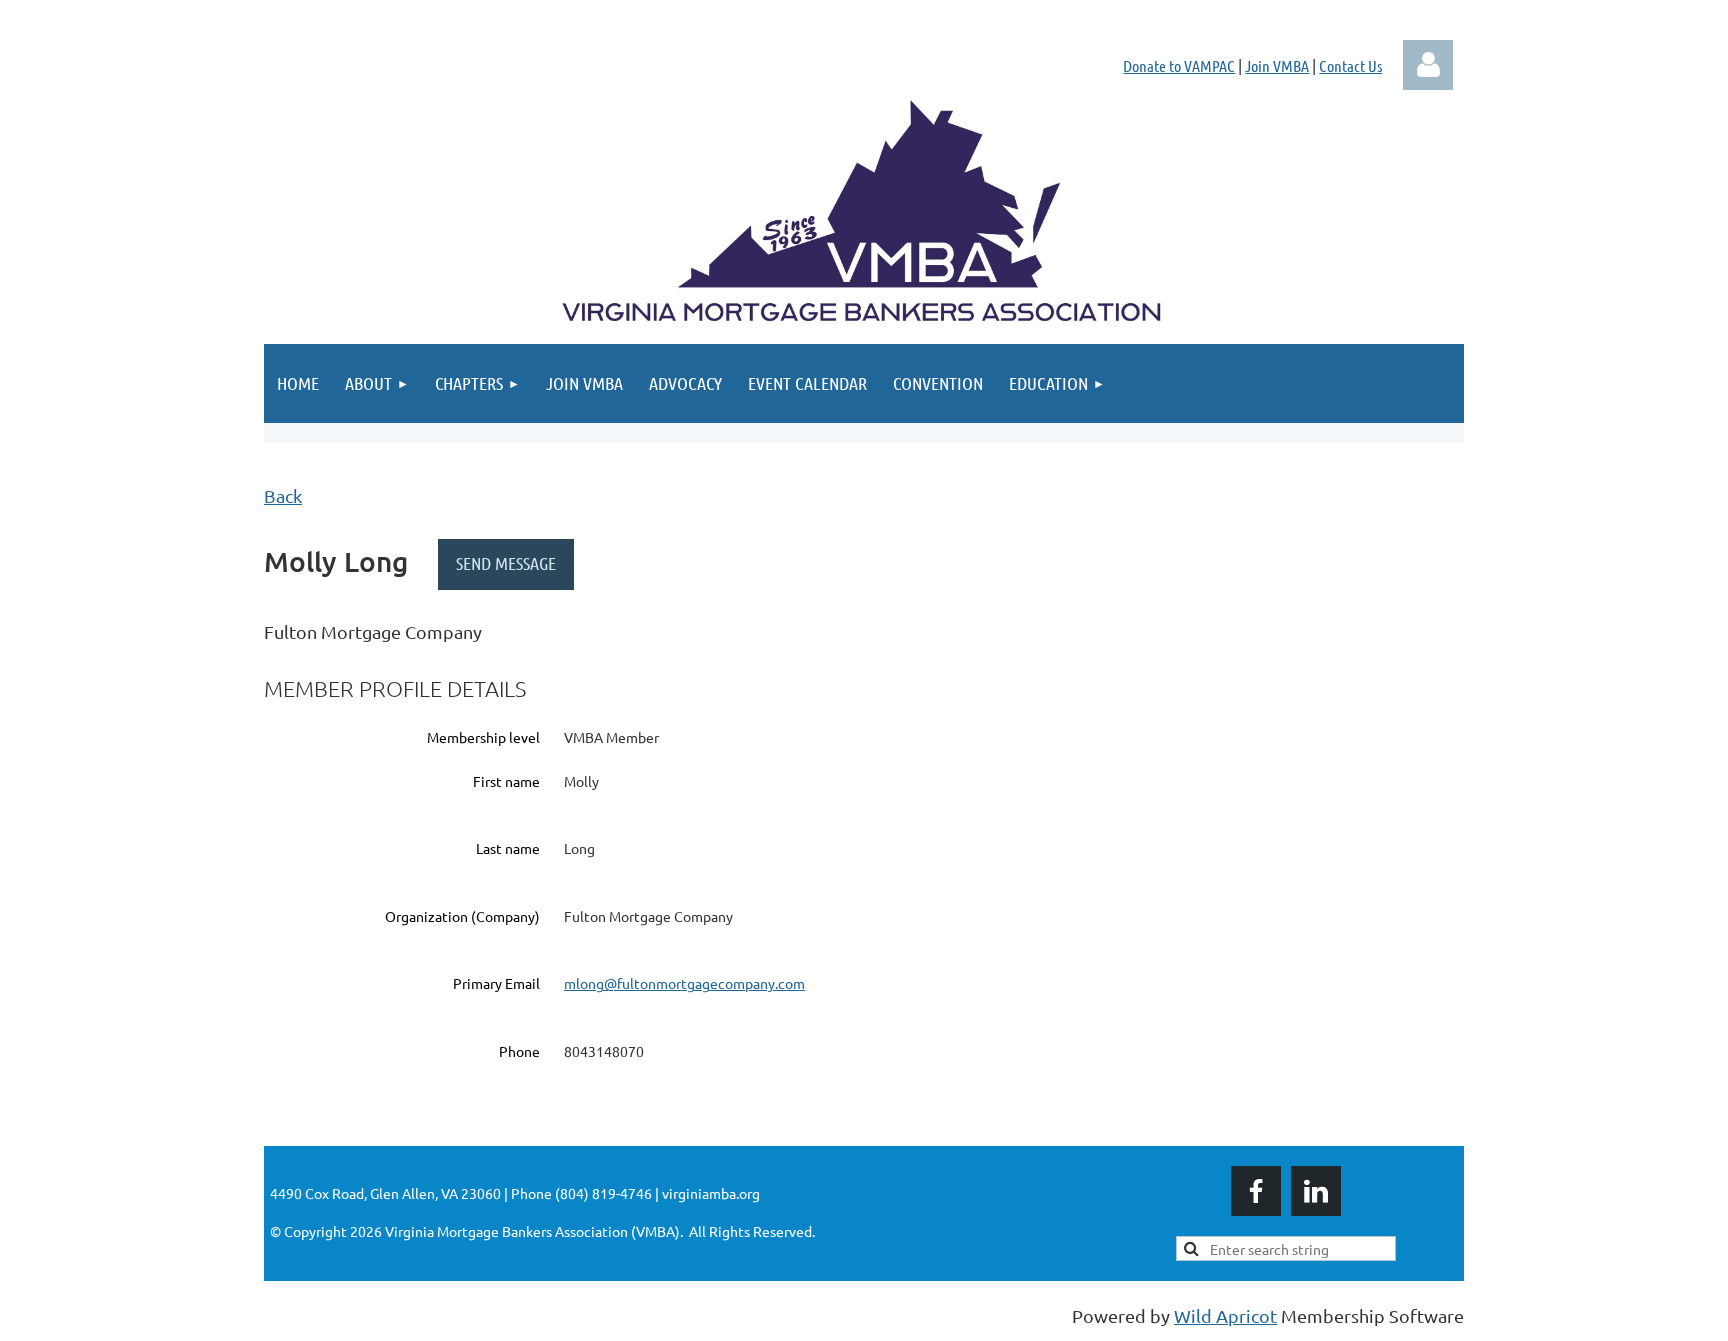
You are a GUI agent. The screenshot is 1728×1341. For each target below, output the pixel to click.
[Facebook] (1256, 1191)
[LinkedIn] (1316, 1191)
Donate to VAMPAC (1179, 65)
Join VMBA (1277, 65)
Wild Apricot (1225, 1315)
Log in (1428, 65)
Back (283, 495)
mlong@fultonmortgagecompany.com (684, 983)
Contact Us (1350, 65)
